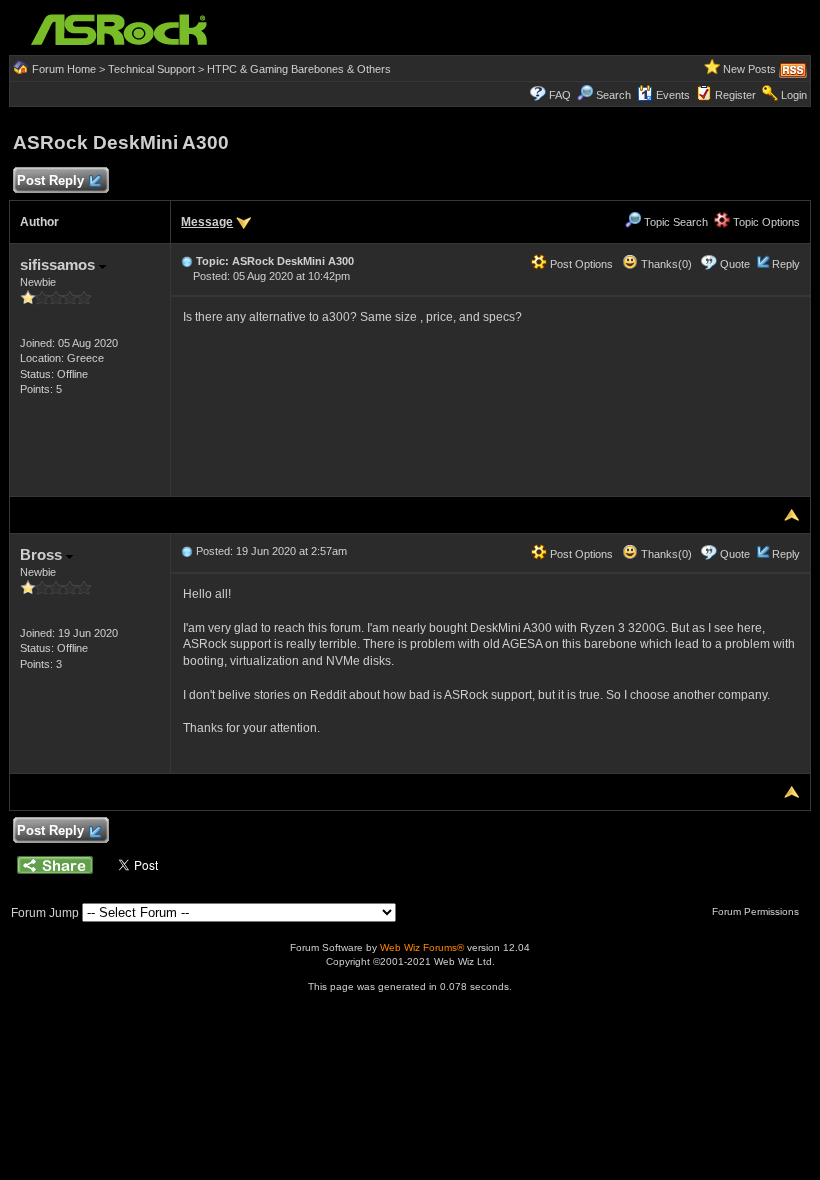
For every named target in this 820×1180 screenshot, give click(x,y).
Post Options (580, 264)
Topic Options (765, 222)
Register (735, 95)
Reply (786, 264)
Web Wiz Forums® (422, 947)
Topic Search (674, 222)
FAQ (560, 95)
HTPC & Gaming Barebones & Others (299, 69)
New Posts (749, 69)
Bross (43, 554)
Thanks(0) (665, 264)
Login (794, 95)
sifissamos (59, 264)
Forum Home (64, 69)
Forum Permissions (757, 911)
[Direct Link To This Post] (187, 261)
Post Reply (50, 180)
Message (207, 222)
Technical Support (151, 69)
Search (613, 95)
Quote (735, 264)
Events (673, 95)
